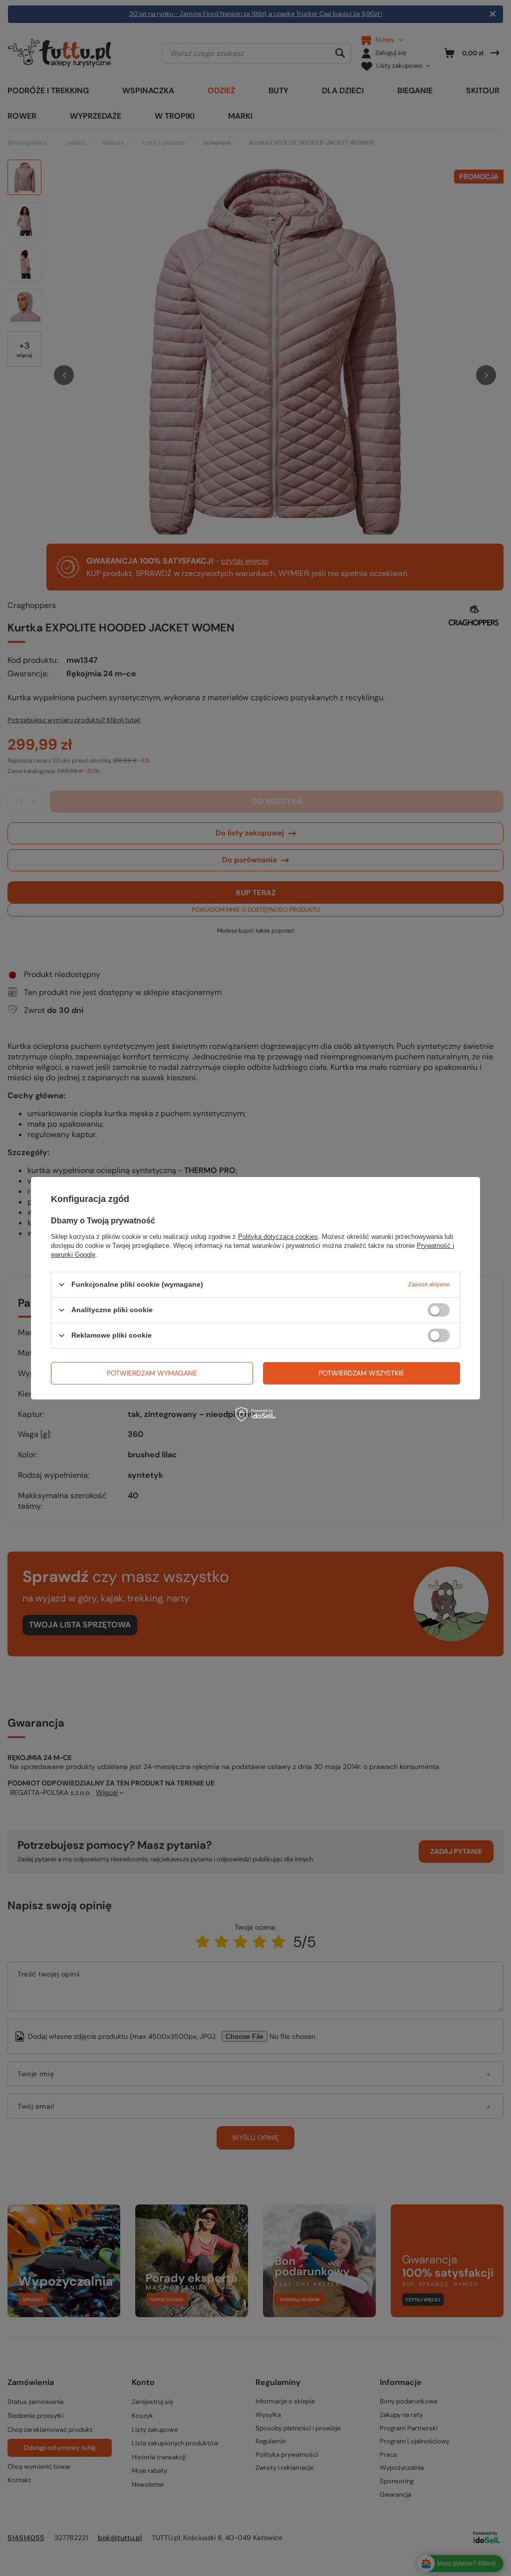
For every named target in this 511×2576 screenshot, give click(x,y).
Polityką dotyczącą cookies (278, 1236)
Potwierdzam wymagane (152, 1373)
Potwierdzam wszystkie (361, 1373)
